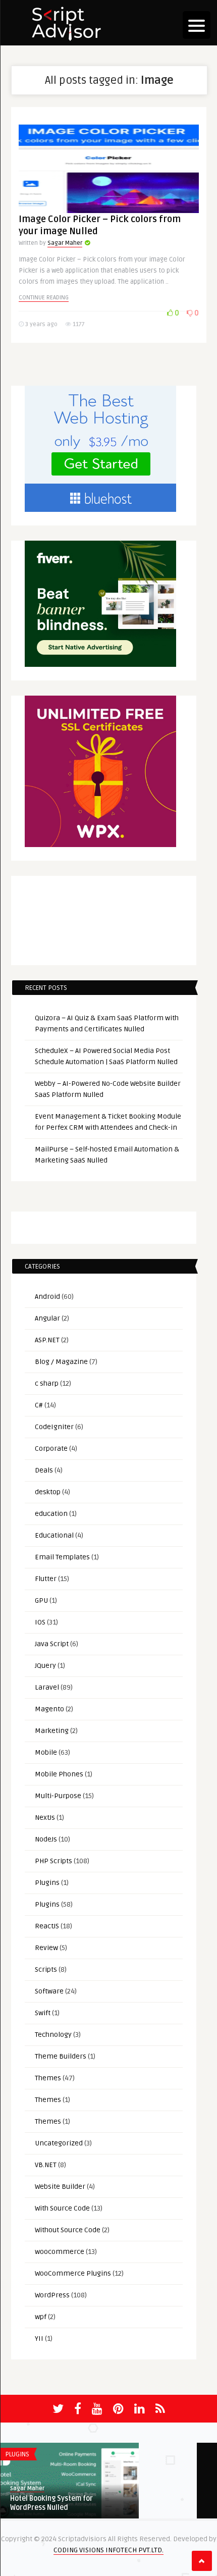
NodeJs (46, 1839)
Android (47, 1297)
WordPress (52, 2295)
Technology (53, 2035)
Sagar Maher (65, 243)
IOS (40, 1622)
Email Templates (62, 1557)
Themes (48, 2078)
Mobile (46, 1752)
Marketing (52, 1731)
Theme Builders (61, 2056)
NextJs (45, 1818)
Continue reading (44, 298)
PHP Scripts (53, 1861)
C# (39, 1405)
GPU (41, 1600)
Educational (54, 1535)
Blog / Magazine (61, 1362)
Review (46, 1948)
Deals (44, 1470)
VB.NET (46, 2165)
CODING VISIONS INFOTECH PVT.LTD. (108, 2550)
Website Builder (60, 2187)
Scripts (46, 1969)
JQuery (45, 1666)
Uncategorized (59, 2143)
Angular (47, 1318)
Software (49, 1991)
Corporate (51, 1449)
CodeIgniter (54, 1427)
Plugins (47, 1883)
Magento (49, 1709)
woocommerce (60, 2252)
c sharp (47, 1383)
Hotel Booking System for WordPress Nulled (51, 2503)
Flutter (46, 1579)
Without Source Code (68, 2230)
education (51, 1514)
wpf (41, 2317)
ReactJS (47, 1926)
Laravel (47, 1687)
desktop (48, 1492)
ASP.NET (47, 1340)
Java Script (52, 1644)
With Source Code (62, 2208)
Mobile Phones (59, 1774)
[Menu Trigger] (197, 25)
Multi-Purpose (58, 1796)
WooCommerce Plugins (73, 2273)
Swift (43, 2013)
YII (39, 2338)
